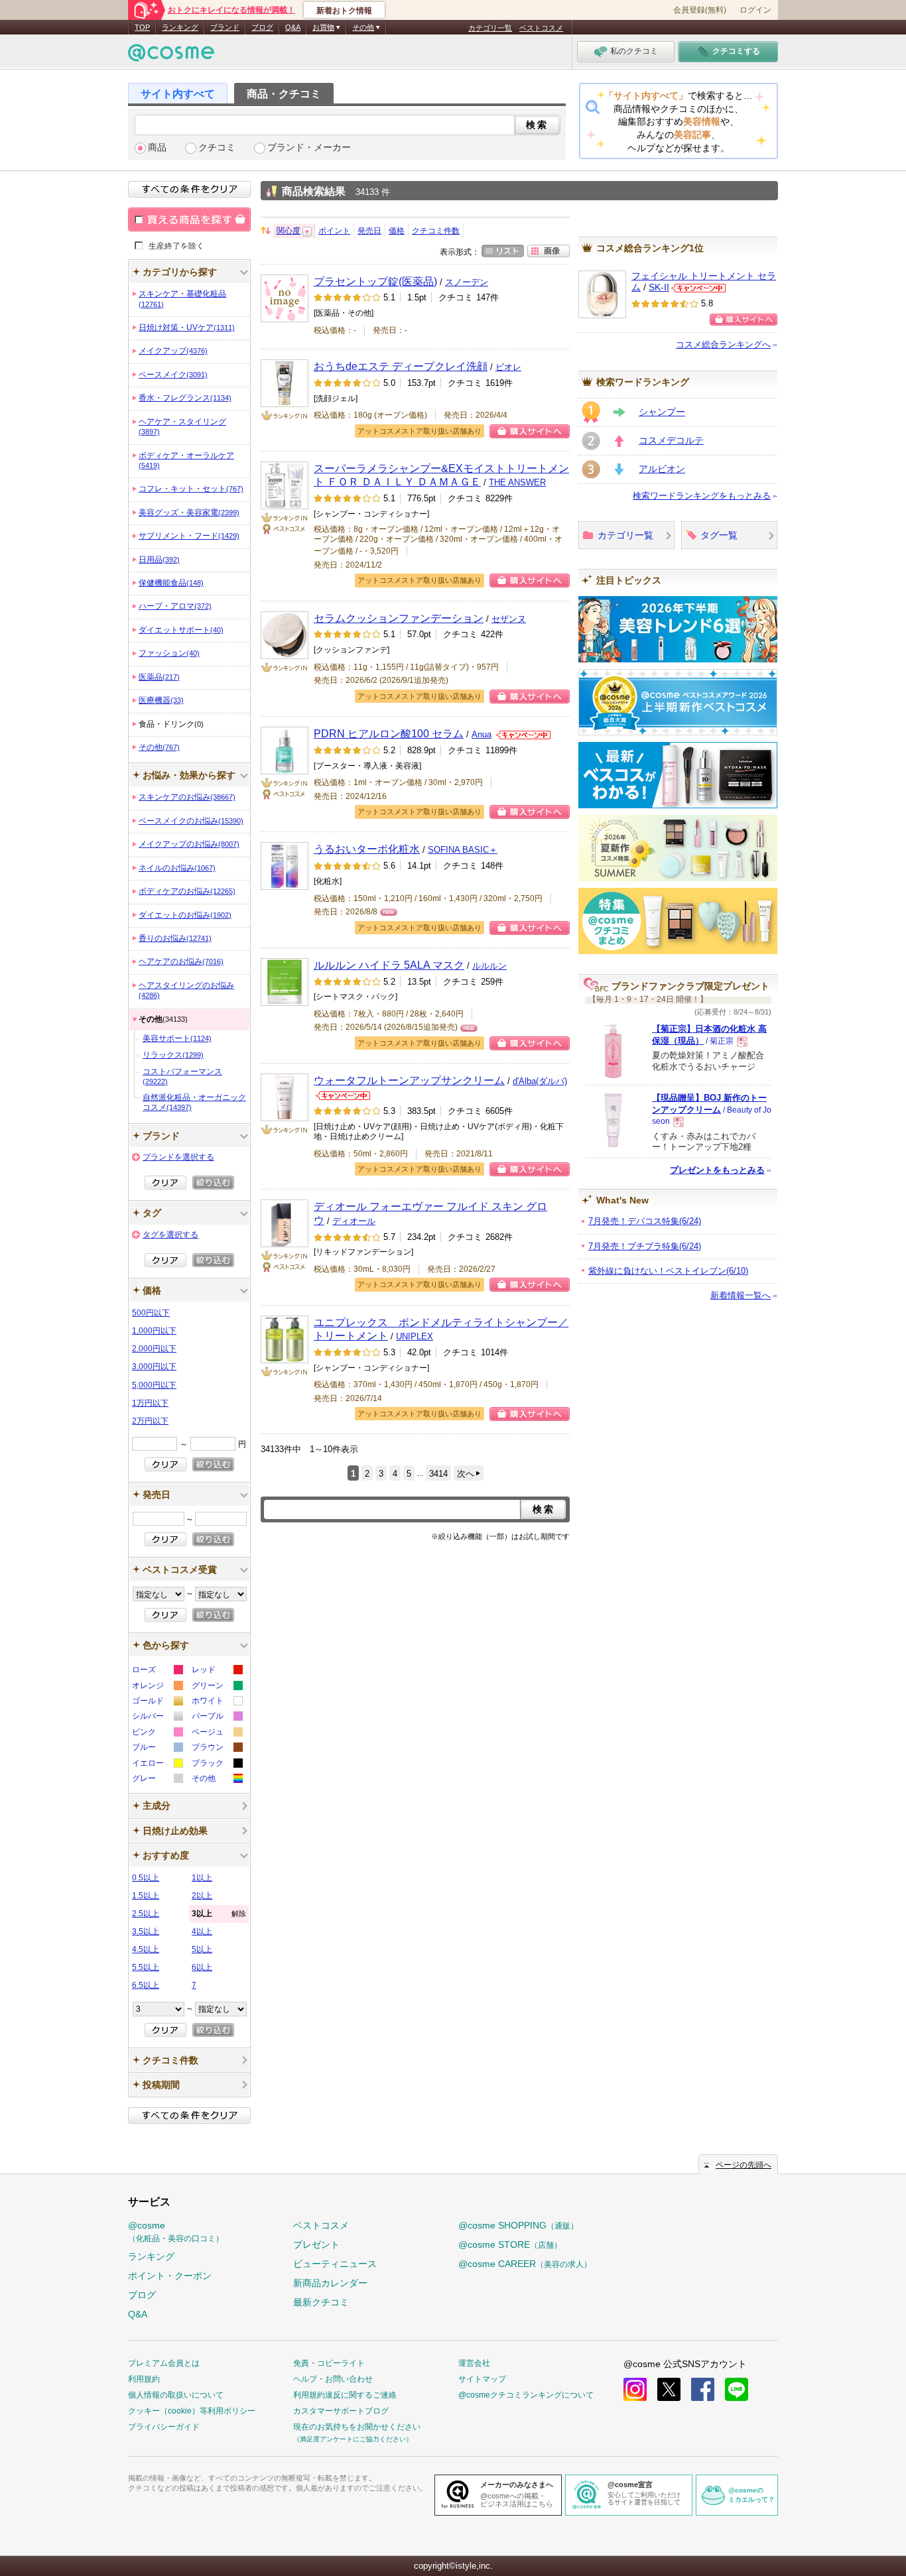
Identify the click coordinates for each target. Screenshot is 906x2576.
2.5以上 (146, 1914)
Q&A (293, 27)
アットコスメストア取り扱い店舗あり (420, 431)
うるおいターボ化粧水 (367, 849)
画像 (549, 251)
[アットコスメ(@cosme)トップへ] (171, 56)
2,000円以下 (154, 1349)
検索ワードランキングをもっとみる (702, 496)
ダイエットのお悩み (185, 915)
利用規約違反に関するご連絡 (345, 2395)
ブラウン (217, 1749)
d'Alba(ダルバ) (540, 1081)
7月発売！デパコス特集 (645, 1221)
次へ (466, 1474)
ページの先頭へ (744, 2165)
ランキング (180, 27)
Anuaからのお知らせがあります (523, 735)
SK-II (659, 287)
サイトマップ (482, 2379)
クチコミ (217, 148)
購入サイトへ (530, 431)
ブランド (225, 27)
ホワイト (217, 1702)
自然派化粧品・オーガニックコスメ (194, 1102)
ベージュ (217, 1734)
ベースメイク (173, 375)
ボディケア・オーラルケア (186, 460)
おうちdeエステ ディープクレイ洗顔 (401, 366)
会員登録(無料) (700, 10)
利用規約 (144, 2379)
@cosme (176, 2232)
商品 (157, 148)
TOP (142, 27)
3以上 (219, 1914)
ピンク (157, 1734)
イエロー (157, 1765)
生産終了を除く (176, 245)
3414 (438, 1474)
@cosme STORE (510, 2244)
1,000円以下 (154, 1331)
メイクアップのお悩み (189, 844)
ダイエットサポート (181, 630)
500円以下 (151, 1313)
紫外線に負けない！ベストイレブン (668, 1271)
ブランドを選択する (178, 1157)
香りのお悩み (175, 938)
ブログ (262, 27)
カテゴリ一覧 (490, 28)
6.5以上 (146, 1985)
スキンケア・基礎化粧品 (182, 298)
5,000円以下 (154, 1385)
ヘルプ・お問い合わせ (333, 2379)
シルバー (157, 1718)
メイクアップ (173, 351)
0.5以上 (146, 1878)
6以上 (202, 1967)
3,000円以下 (154, 1367)
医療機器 (161, 700)
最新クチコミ (321, 2302)
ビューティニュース (335, 2264)
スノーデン (467, 282)
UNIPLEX (415, 1336)
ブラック (217, 1765)
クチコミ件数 (436, 231)
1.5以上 (146, 1896)
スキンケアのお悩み (187, 797)
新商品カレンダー (330, 2283)
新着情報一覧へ (741, 1295)
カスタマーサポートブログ (341, 2411)
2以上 (202, 1896)
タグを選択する (170, 1235)
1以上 (202, 1878)
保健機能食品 (171, 583)
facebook (703, 2389)
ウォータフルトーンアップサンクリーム (409, 1080)
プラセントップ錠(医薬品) (375, 281)
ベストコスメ (541, 28)
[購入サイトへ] (744, 320)
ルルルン (489, 966)
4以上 (202, 1932)
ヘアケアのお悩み (181, 961)
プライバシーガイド (164, 2427)
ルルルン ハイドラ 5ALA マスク (389, 965)
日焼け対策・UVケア (187, 328)
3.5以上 (146, 1932)
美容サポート (177, 1038)
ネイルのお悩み (177, 868)
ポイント (334, 231)
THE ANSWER (517, 482)
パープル (217, 1718)
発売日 (369, 231)
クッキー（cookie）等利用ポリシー (192, 2411)
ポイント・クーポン (170, 2276)
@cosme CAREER (525, 2264)
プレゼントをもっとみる (717, 1170)
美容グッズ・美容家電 (189, 513)
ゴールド (157, 1702)
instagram (635, 2389)
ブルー (157, 1749)
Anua (482, 734)
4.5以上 (146, 1949)
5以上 (202, 1949)
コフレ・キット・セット (191, 489)
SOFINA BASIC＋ (463, 850)
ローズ (157, 1671)
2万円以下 (150, 1421)
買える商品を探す (189, 219)
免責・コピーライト (329, 2363)
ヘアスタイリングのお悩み (186, 990)
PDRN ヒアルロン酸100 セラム (389, 733)
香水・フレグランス (185, 398)
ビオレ (508, 367)
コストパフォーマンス (182, 1076)
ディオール (354, 1221)
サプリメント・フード (189, 536)
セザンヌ (509, 619)
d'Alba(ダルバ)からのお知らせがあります (343, 1096)
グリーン (217, 1687)
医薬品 (159, 677)
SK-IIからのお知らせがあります (698, 288)
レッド (217, 1671)
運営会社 (474, 2363)
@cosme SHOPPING (518, 2225)
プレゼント (316, 2244)
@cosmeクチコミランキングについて (526, 2395)
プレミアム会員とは (164, 2363)
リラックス (173, 1055)
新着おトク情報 (344, 11)
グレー (157, 1780)
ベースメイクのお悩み (191, 821)
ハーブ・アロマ (175, 606)
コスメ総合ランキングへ (723, 344)
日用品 (159, 560)
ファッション (169, 653)
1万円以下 (150, 1403)
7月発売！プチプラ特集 (645, 1246)
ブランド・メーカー (309, 148)
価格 (397, 231)
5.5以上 (146, 1967)
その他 (159, 747)
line (737, 2389)
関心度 (289, 231)
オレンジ (157, 1687)
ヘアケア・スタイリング (182, 426)
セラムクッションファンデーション (399, 618)
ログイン (755, 10)
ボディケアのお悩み (187, 891)
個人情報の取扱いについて (176, 2395)
